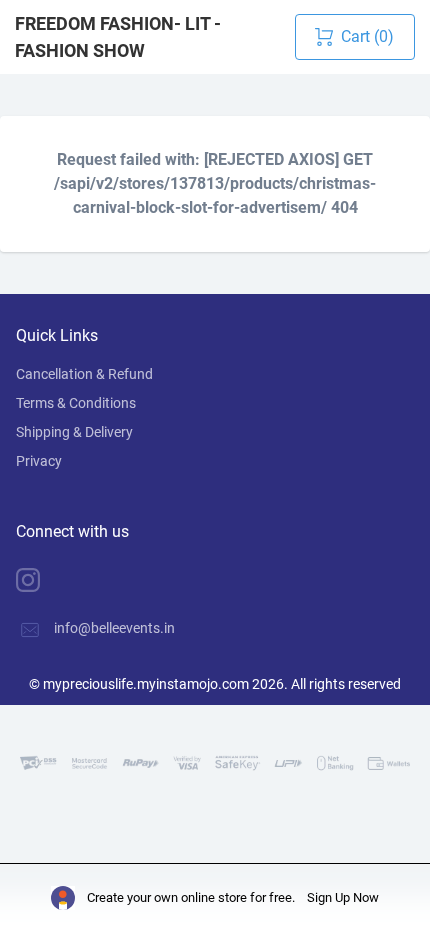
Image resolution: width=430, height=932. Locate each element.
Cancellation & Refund (84, 374)
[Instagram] (43, 580)
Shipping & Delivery (74, 432)
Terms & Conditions (76, 403)
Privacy (39, 461)
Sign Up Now (343, 897)
